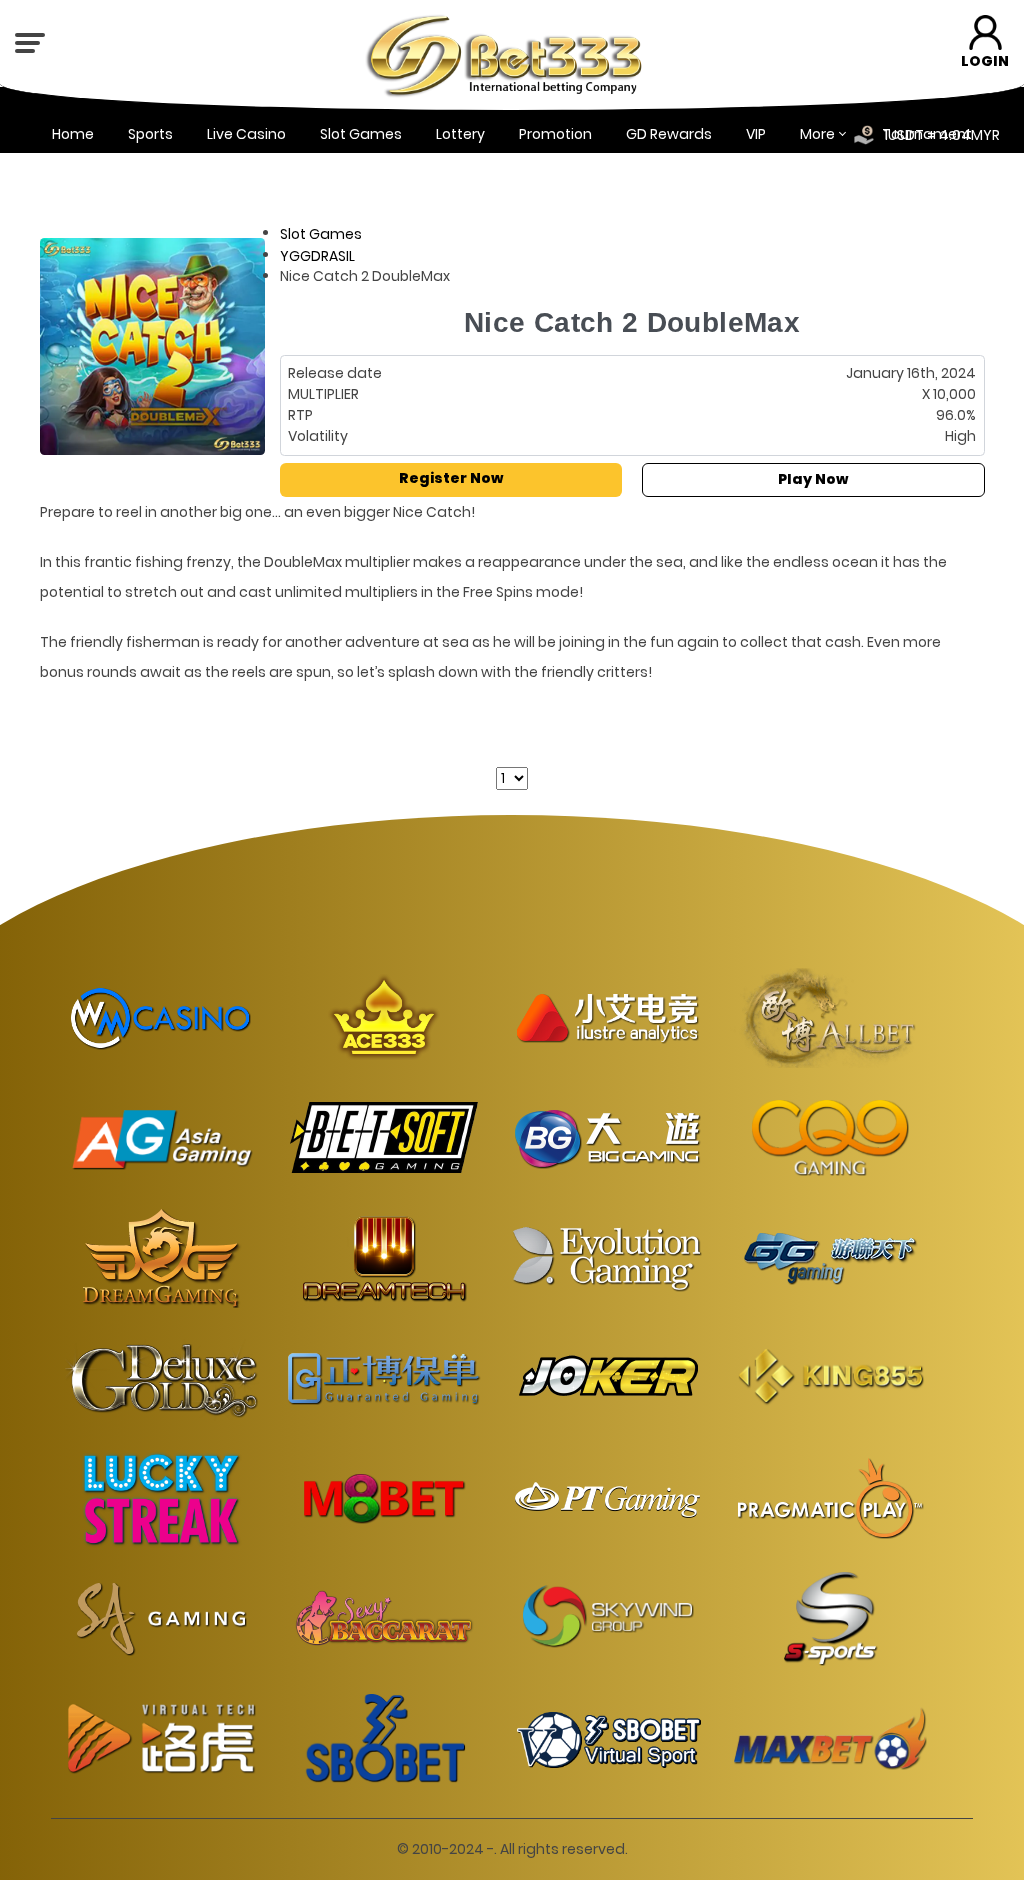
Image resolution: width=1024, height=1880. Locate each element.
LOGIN (985, 61)
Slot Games (361, 134)
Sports (150, 134)
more (817, 134)
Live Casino (246, 134)
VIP (756, 134)
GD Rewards (669, 134)
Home (73, 134)
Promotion (555, 134)
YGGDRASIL (317, 255)
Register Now (451, 478)
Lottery (460, 134)
